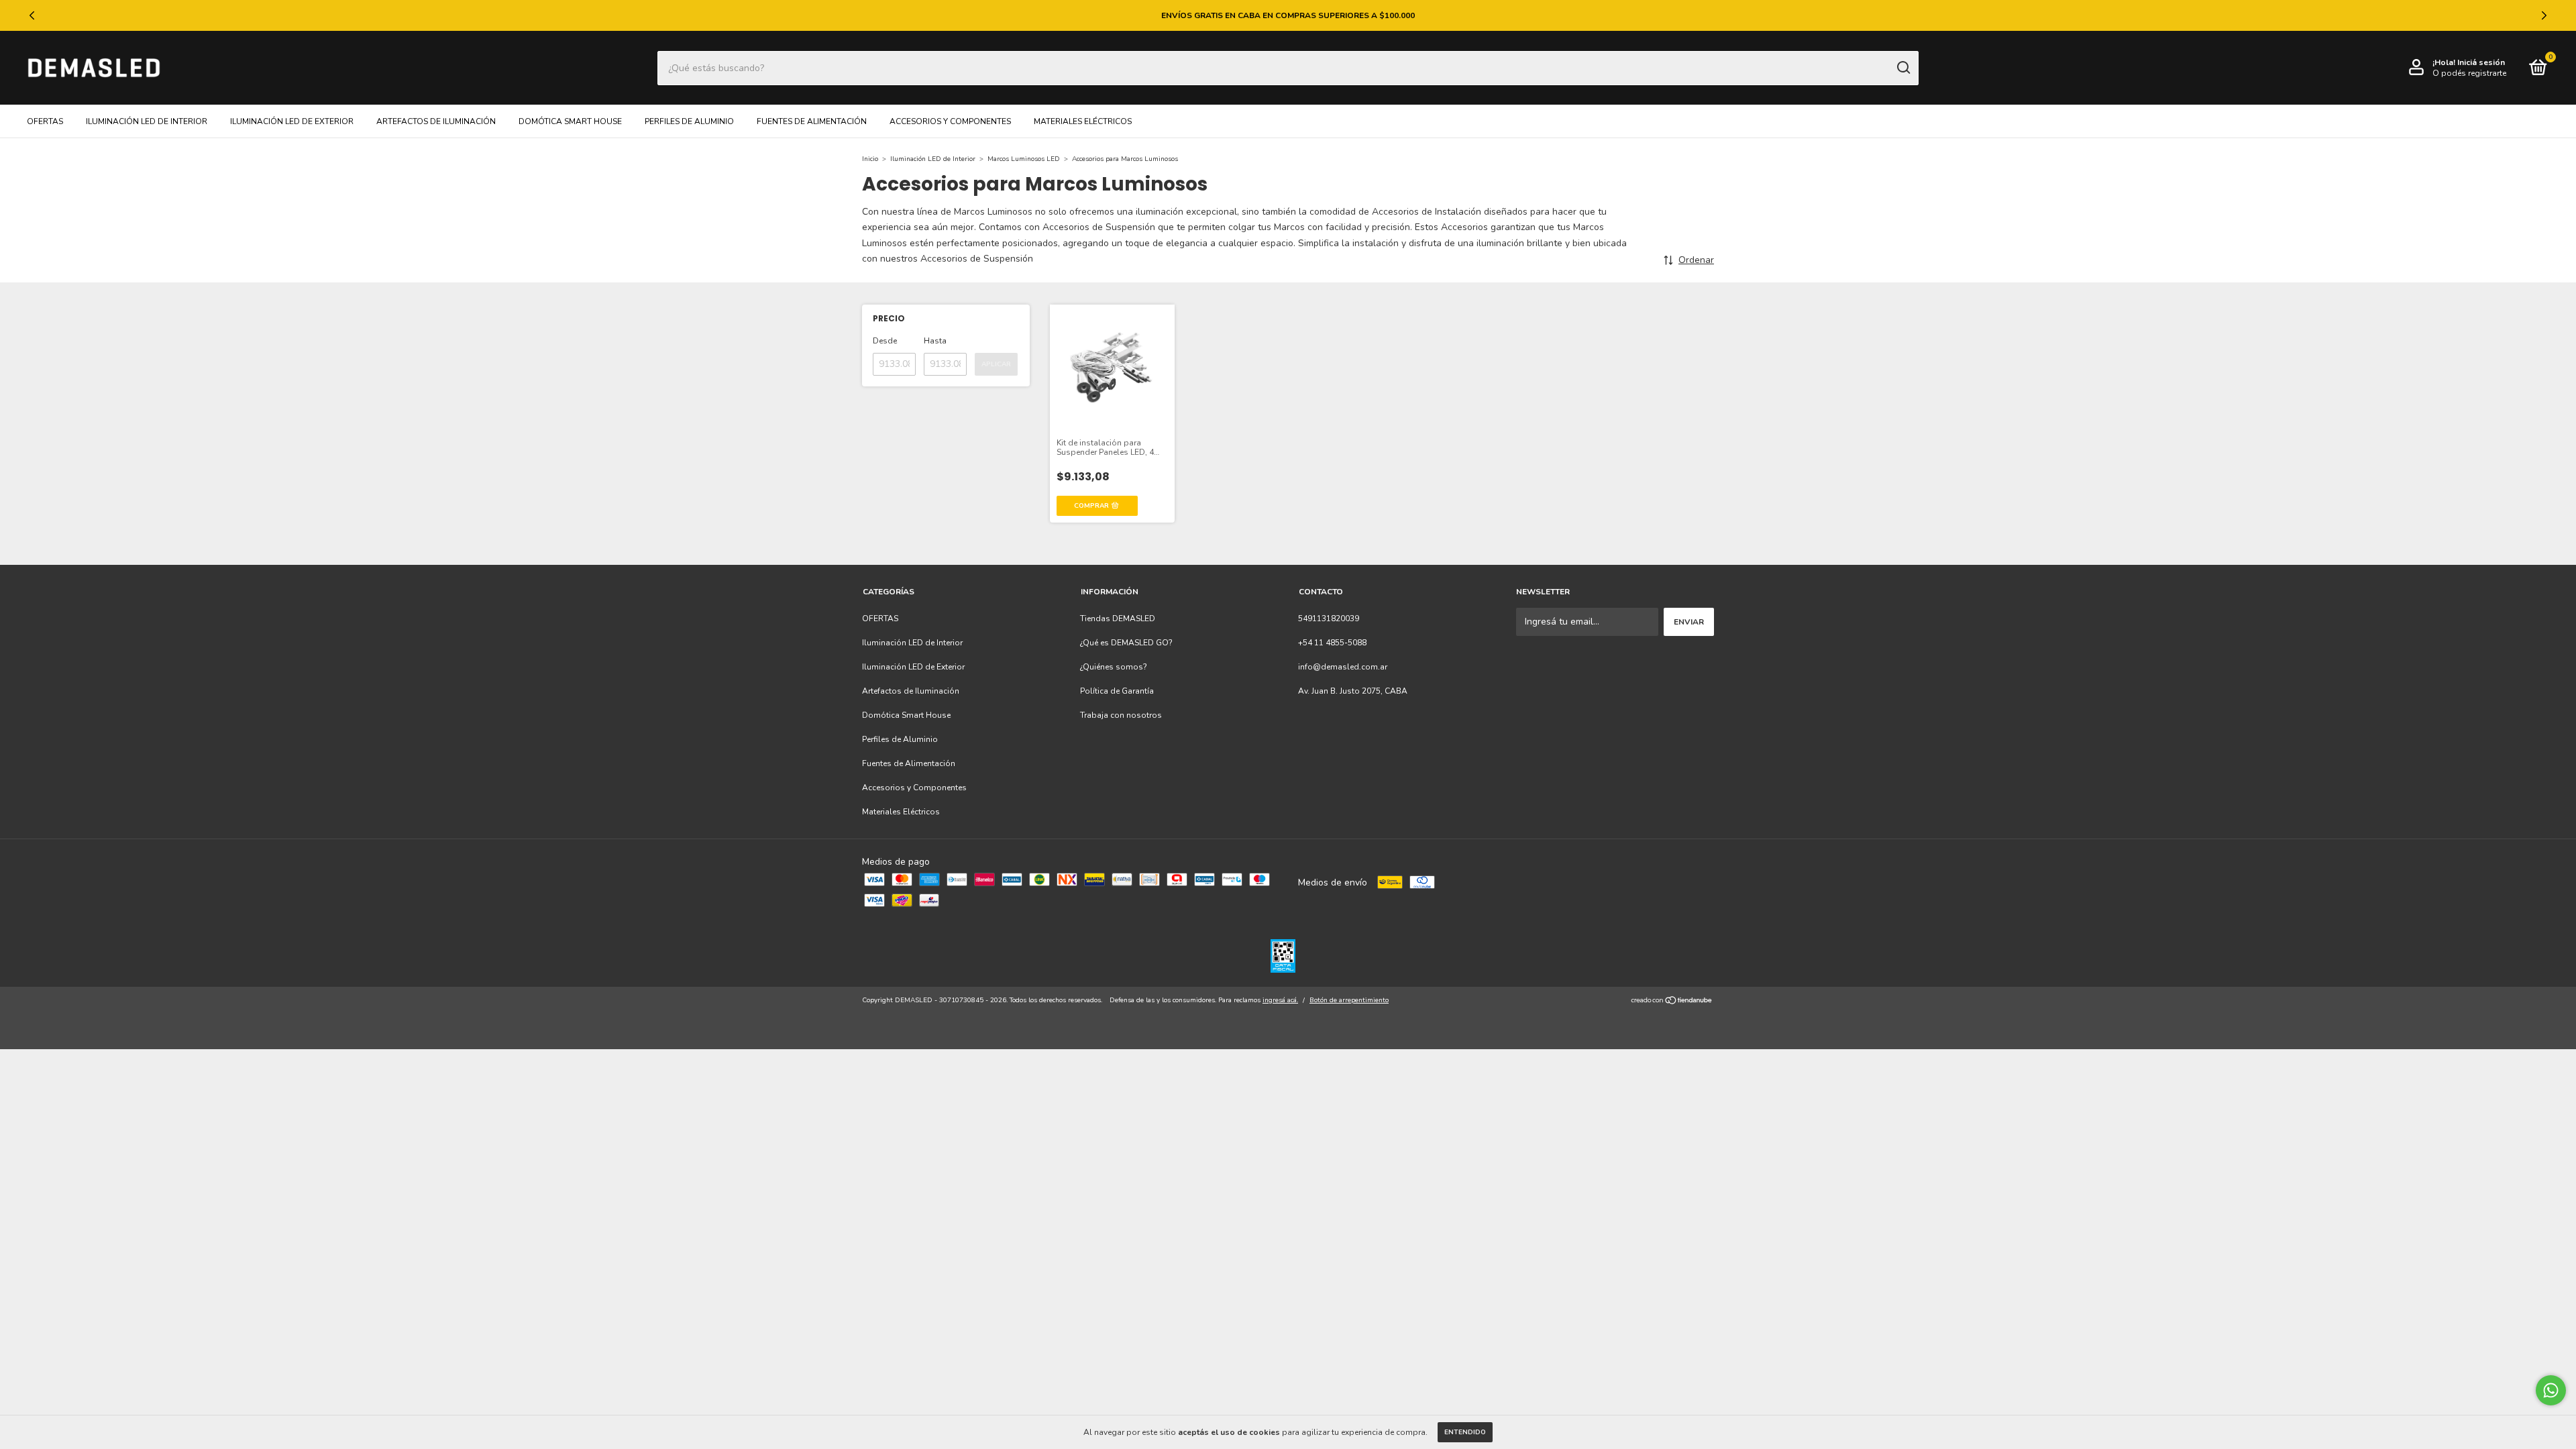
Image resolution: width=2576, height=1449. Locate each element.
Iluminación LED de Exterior (292, 121)
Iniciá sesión (2481, 62)
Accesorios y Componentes (950, 121)
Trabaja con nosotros (1121, 715)
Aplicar (996, 364)
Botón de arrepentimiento (1349, 1000)
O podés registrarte (2469, 73)
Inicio (870, 159)
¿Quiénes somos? (1114, 667)
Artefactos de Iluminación (436, 121)
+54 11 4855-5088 (1332, 643)
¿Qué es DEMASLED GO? (1126, 643)
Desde (885, 341)
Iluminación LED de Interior (147, 121)
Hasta (935, 341)
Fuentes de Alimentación (812, 121)
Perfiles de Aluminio (689, 121)
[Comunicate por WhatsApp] (2551, 1390)
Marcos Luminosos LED (1024, 159)
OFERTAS (45, 121)
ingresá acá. (1280, 1000)
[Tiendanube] (1672, 1002)
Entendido (1465, 1432)
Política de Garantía (1117, 691)
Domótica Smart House (570, 121)
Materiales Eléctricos (1083, 121)
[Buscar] (1903, 68)
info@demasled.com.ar (1343, 667)
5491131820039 (1329, 619)
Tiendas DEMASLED (1118, 619)
